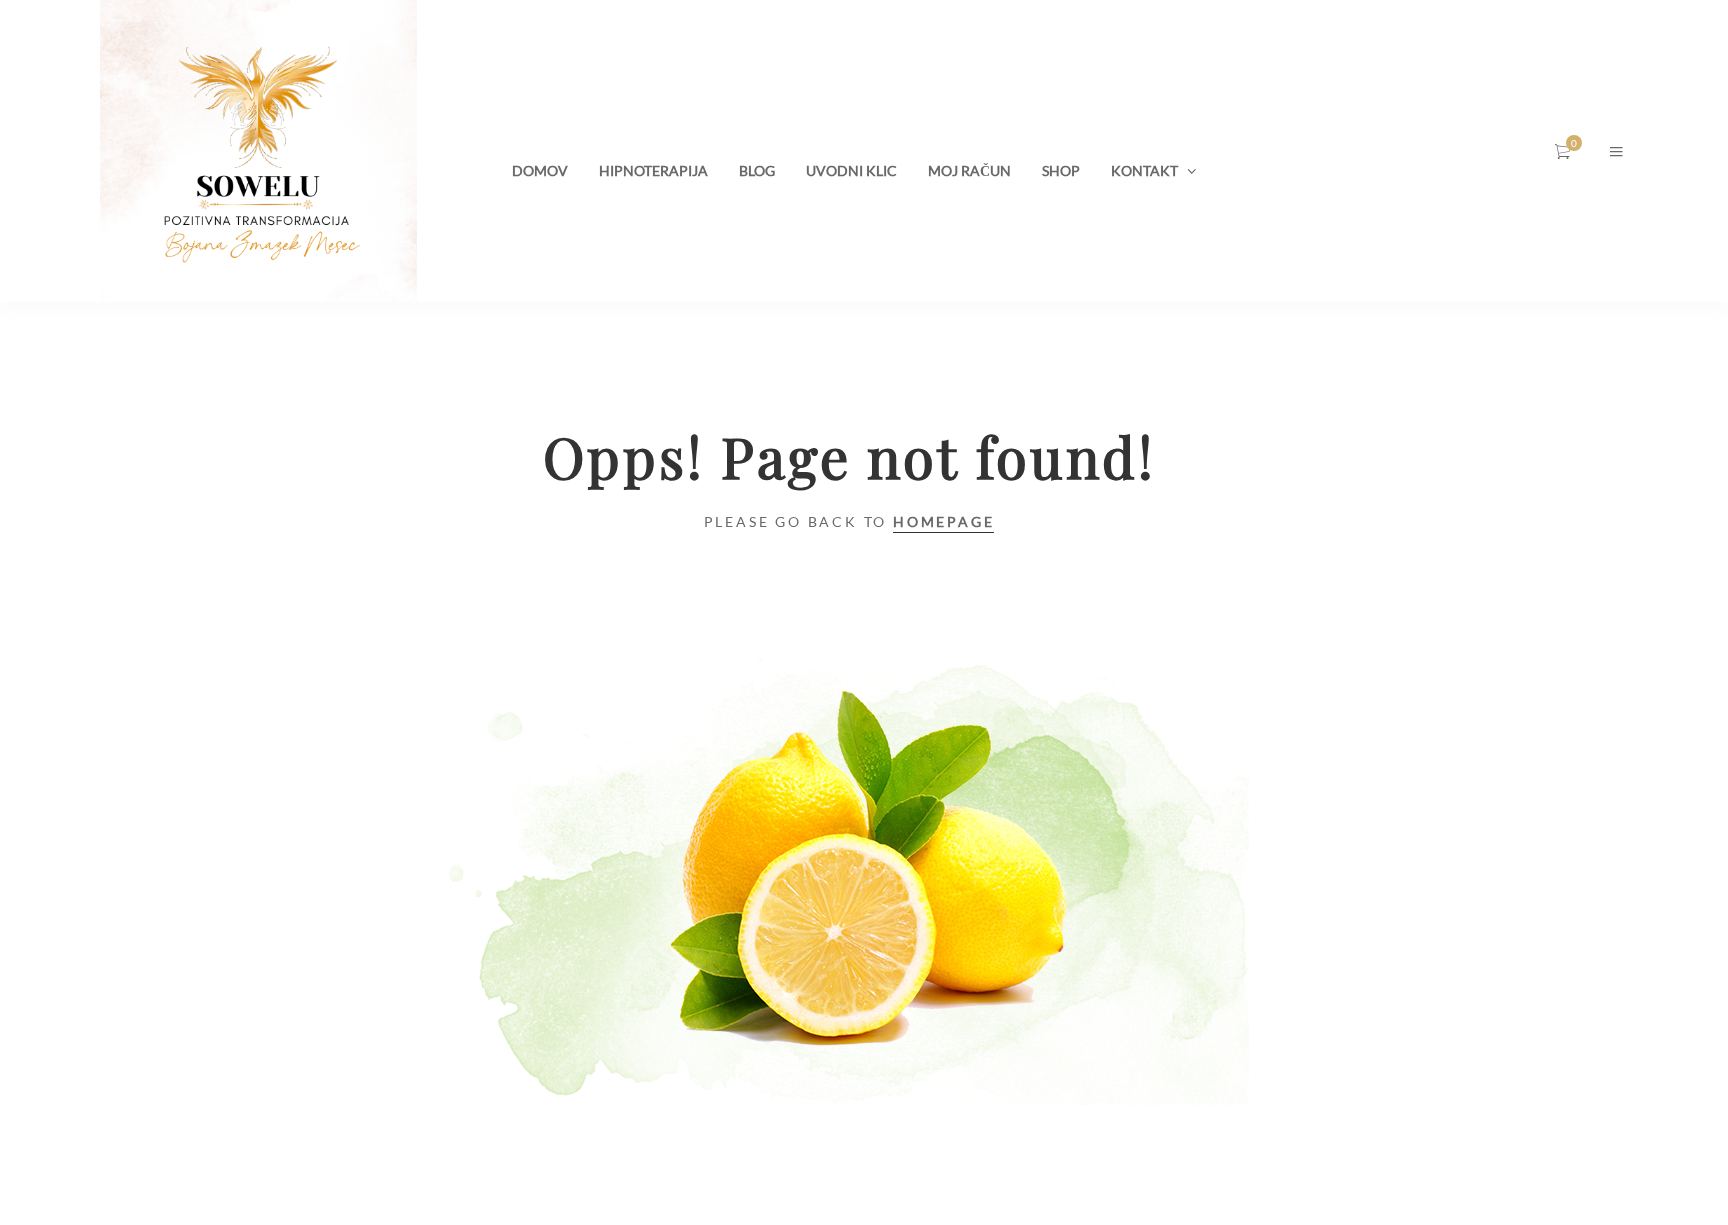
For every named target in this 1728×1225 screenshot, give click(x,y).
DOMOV (540, 170)
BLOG (757, 170)
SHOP (1061, 170)
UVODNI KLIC (851, 170)
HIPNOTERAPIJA (653, 170)
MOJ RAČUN (969, 170)
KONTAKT (1144, 170)
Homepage (943, 521)
